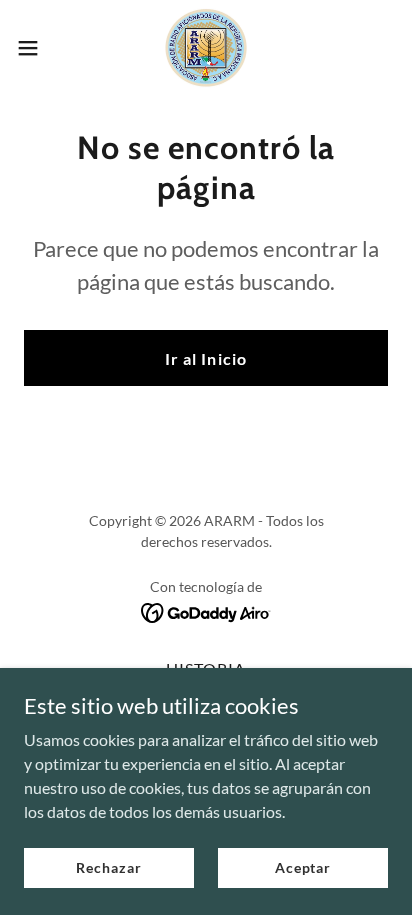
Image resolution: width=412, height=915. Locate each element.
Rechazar (108, 867)
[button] (37, 48)
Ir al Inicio (205, 358)
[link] (206, 48)
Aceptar (303, 867)
